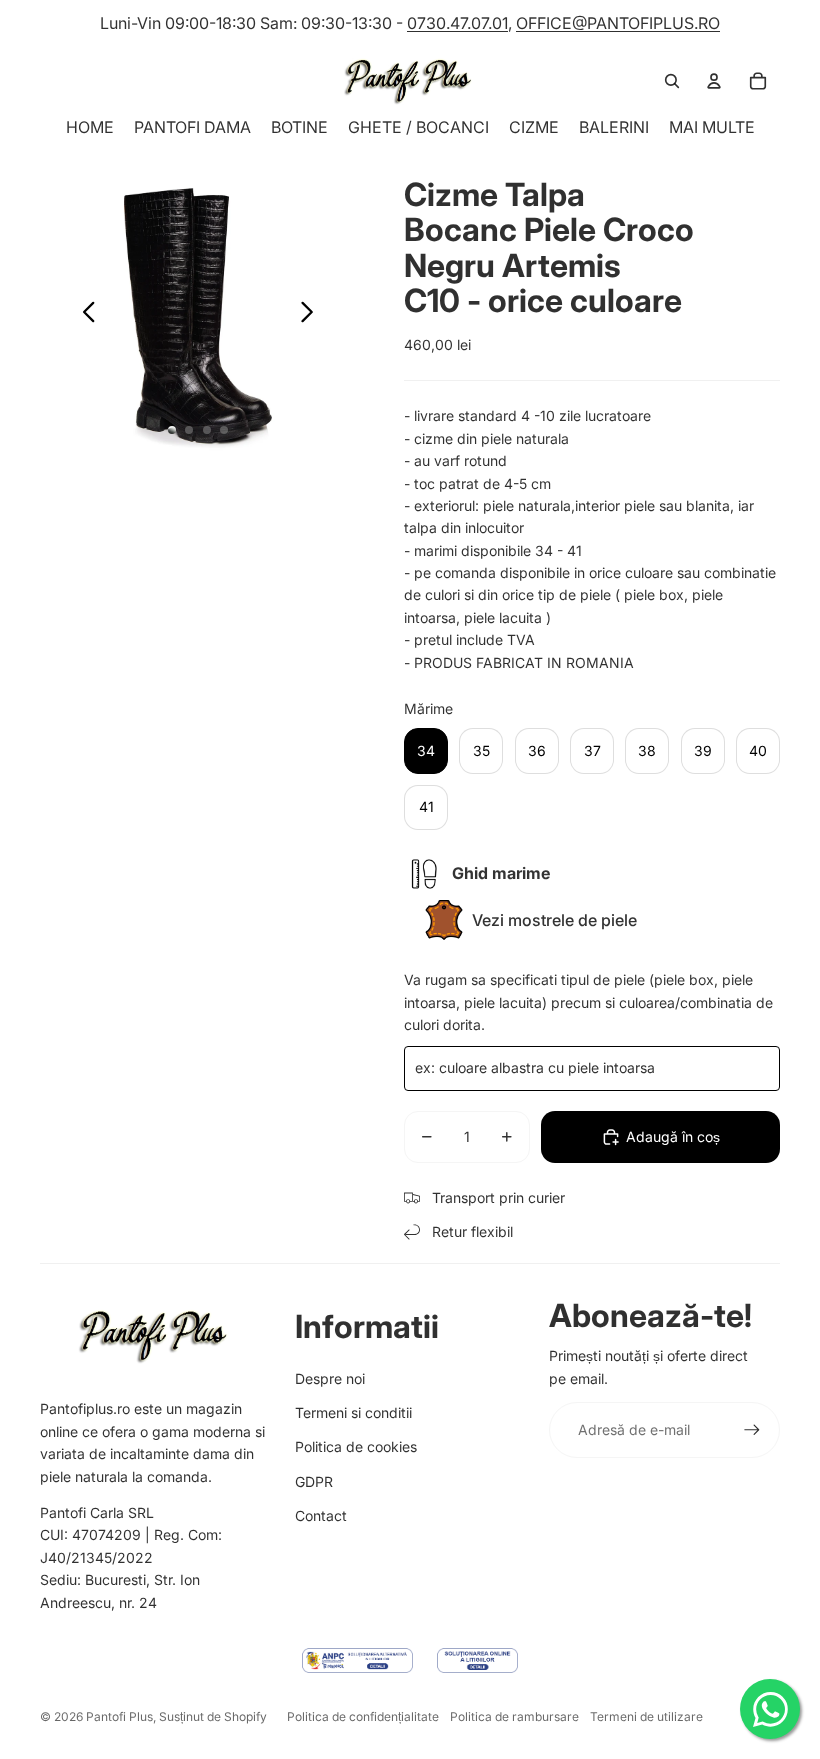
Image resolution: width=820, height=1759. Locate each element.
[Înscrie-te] (752, 1430)
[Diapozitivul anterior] (83, 315)
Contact (321, 1515)
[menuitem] (712, 127)
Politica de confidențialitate (363, 1716)
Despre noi (330, 1378)
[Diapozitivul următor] (312, 315)
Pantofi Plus (119, 1716)
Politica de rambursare (514, 1716)
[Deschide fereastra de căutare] (672, 81)
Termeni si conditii (353, 1412)
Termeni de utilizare (646, 1716)
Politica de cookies (356, 1446)
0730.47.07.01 (457, 23)
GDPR (314, 1481)
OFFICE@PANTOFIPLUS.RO (618, 23)
